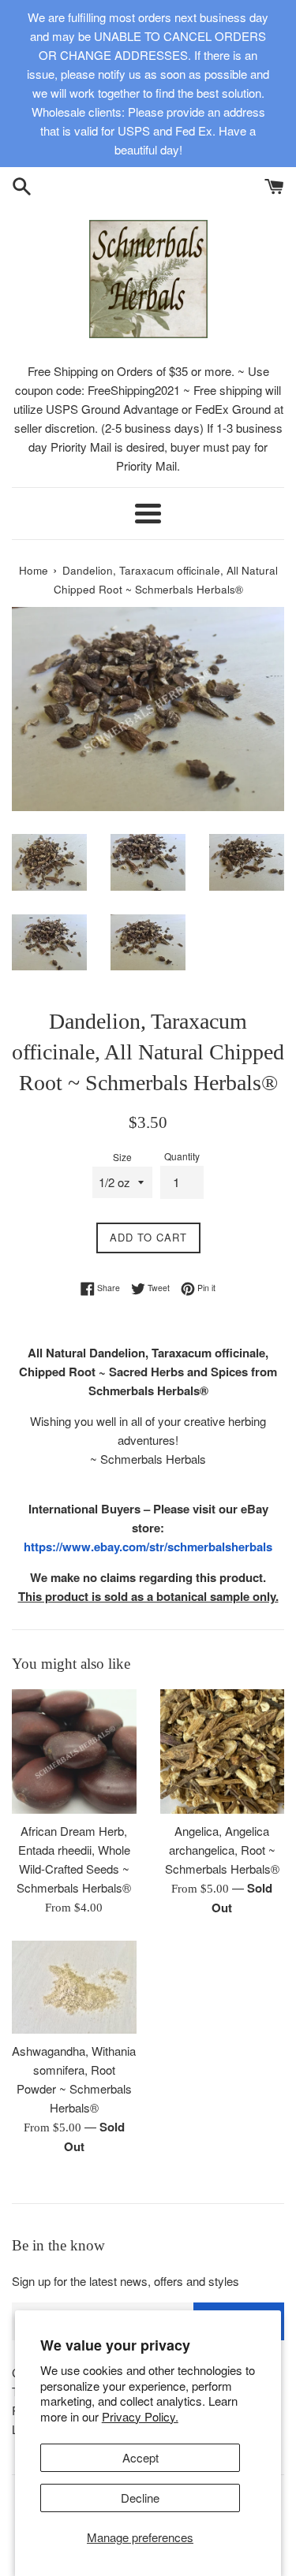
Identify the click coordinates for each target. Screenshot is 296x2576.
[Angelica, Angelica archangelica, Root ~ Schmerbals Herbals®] (223, 1751)
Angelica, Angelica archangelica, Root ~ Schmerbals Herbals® (222, 1850)
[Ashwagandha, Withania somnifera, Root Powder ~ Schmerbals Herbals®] (74, 1987)
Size (122, 1157)
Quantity (182, 1156)
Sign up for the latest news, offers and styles (126, 2281)
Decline (140, 2498)
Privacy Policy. (140, 2416)
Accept (141, 2457)
